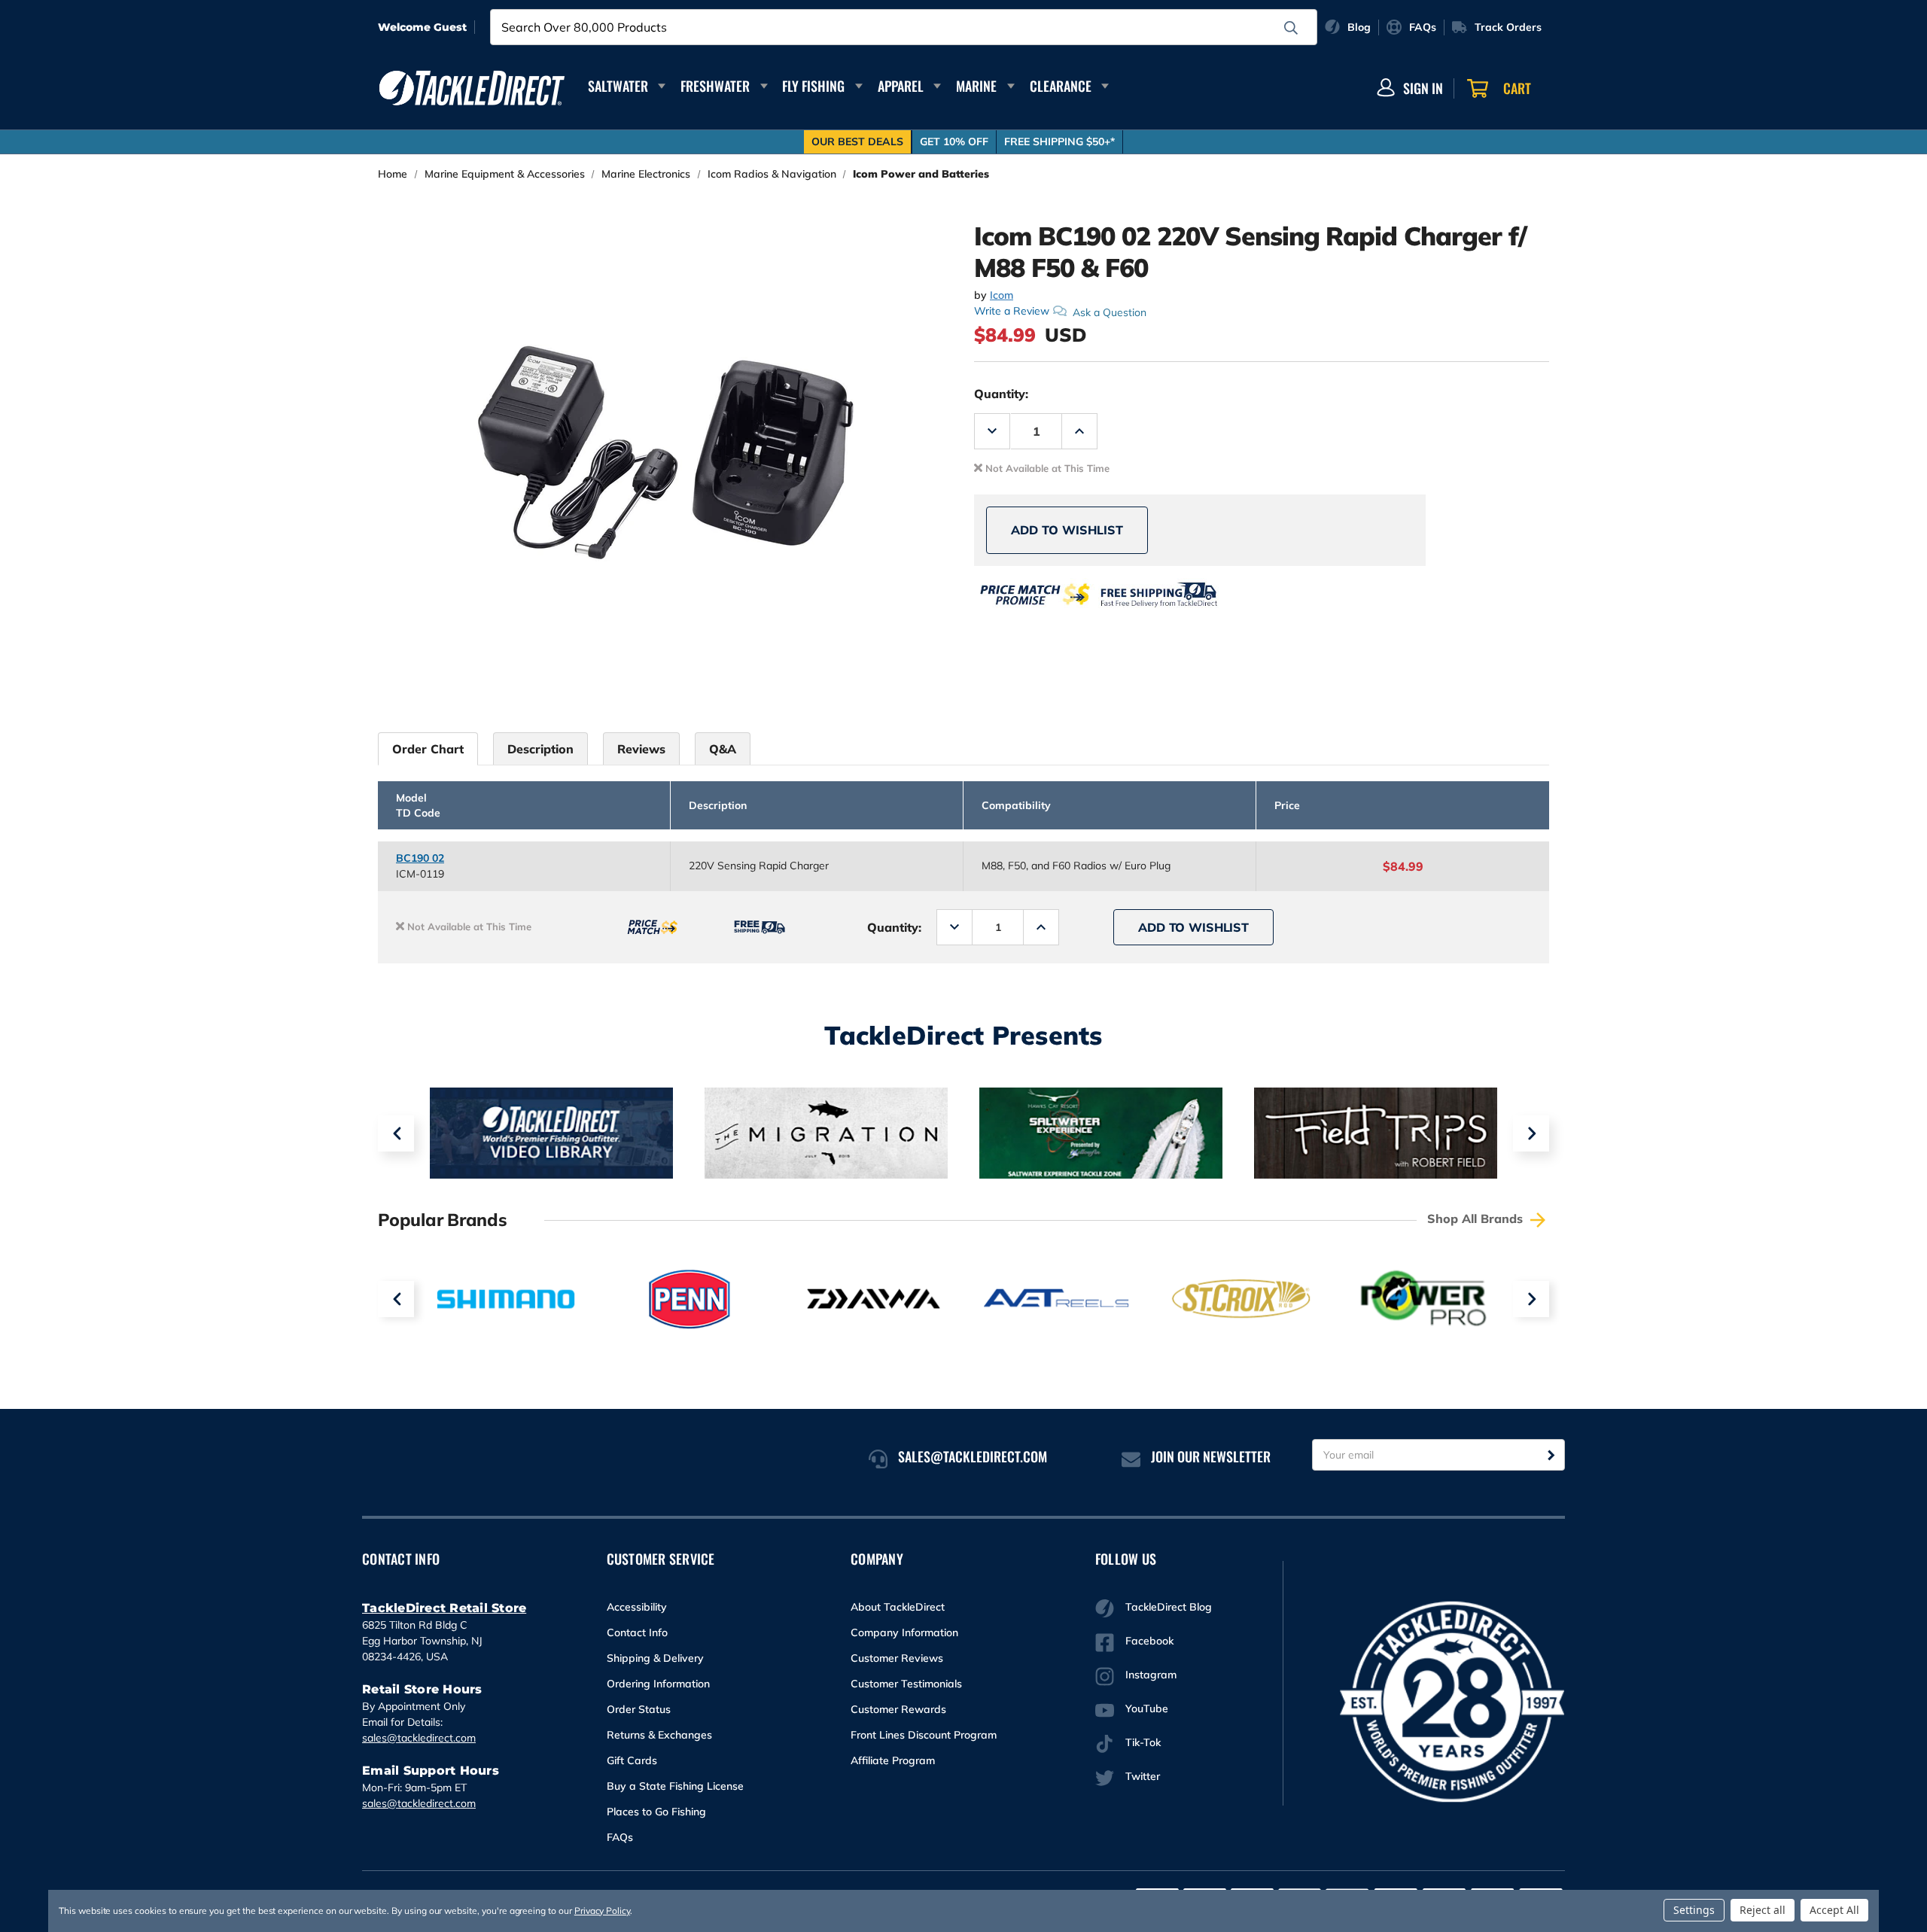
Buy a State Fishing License (675, 1786)
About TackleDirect (898, 1607)
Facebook (1149, 1641)
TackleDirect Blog (1169, 1607)
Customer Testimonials (906, 1684)
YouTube (1147, 1708)
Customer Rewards (898, 1709)
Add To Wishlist (1067, 530)
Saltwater (618, 86)
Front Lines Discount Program (924, 1735)
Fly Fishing (813, 86)
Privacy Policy (602, 1911)
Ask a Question (1110, 312)
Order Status (639, 1709)
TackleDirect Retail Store (444, 1608)
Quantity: (1001, 394)
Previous (396, 1133)
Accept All (1834, 1910)
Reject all (1763, 1910)
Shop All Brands (1477, 1219)
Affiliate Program (893, 1760)
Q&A (723, 749)
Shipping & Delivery (655, 1658)
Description (540, 749)
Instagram (1151, 1675)
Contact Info (637, 1632)
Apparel (901, 86)
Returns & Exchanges (659, 1735)
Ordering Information (658, 1684)
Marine (976, 86)
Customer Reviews (897, 1658)
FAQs (620, 1837)
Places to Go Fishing (656, 1812)
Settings (1694, 1910)
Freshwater (715, 86)
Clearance (1061, 86)
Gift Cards (632, 1760)
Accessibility (637, 1607)
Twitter (1143, 1776)
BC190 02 (420, 858)
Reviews (641, 749)
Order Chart (428, 749)
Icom (1002, 295)
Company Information (904, 1632)
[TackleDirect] (472, 88)
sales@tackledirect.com (419, 1738)
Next (1531, 1133)
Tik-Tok (1143, 1742)
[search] (1291, 28)
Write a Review (1012, 311)
